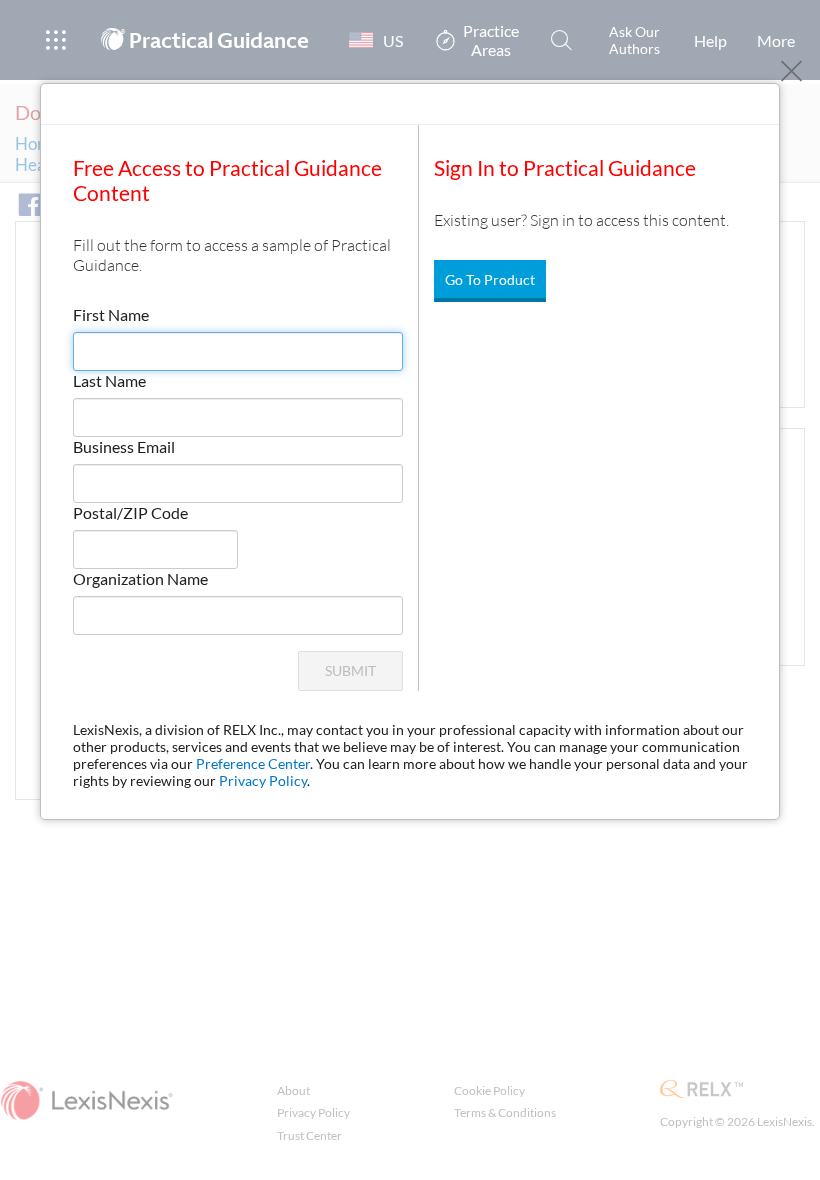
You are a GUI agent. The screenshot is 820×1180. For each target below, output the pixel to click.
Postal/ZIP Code (130, 512)
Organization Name (140, 578)
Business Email (124, 446)
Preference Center (253, 763)
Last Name (109, 380)
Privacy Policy (263, 780)
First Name (111, 314)
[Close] (791, 71)
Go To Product (490, 279)
